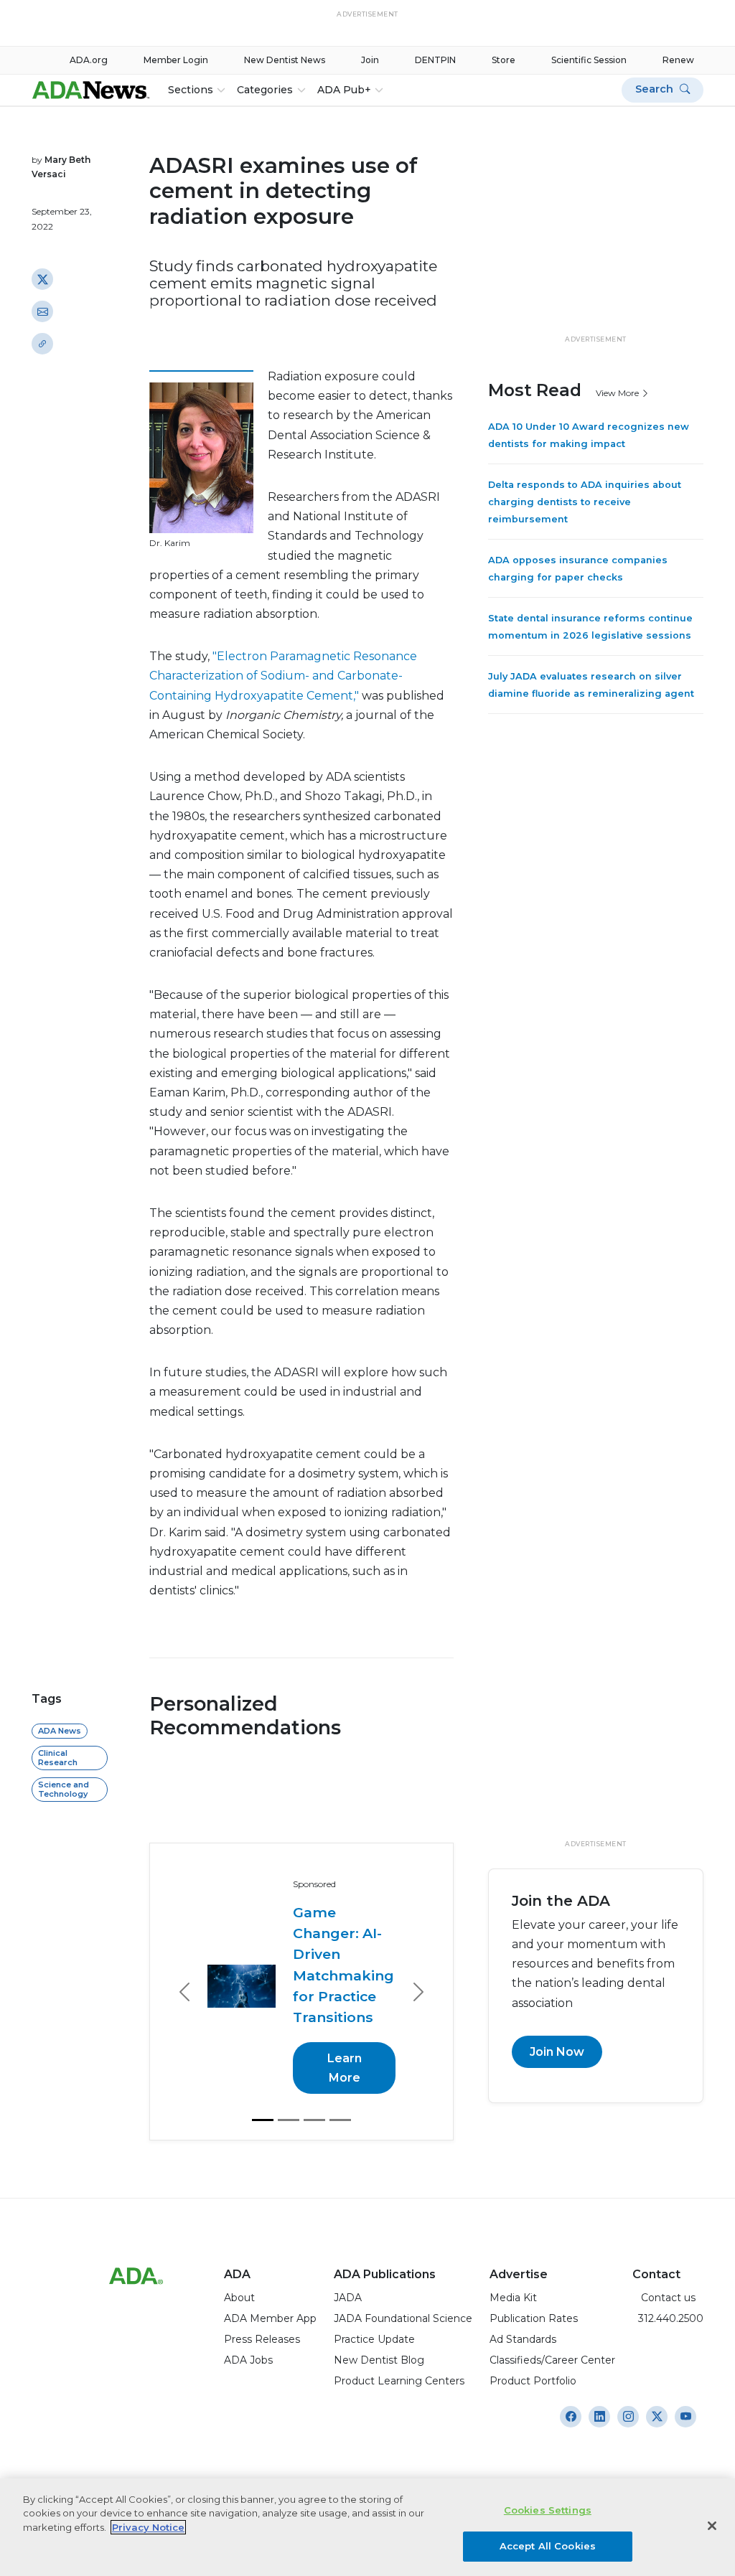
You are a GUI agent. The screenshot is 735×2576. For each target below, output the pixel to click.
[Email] (42, 311)
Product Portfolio (533, 2338)
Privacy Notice (290, 2471)
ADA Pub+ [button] (344, 90)
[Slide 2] (289, 2078)
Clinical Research (58, 1758)
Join (370, 60)
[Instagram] (571, 2374)
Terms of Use (354, 2471)
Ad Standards (523, 2297)
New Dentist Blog (379, 2318)
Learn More (345, 2026)
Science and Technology (64, 1789)
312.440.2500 (668, 2276)
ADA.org (89, 60)
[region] (367, 2527)
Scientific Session (589, 60)
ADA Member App (270, 2276)
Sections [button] (191, 90)
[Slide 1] (263, 2078)
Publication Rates (534, 2276)
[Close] (712, 2526)
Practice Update (374, 2297)
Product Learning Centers (399, 2338)
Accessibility (227, 2471)
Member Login (176, 60)
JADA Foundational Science (403, 2276)
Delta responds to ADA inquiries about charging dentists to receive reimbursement (585, 502)
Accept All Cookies (548, 2546)
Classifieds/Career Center (552, 2318)
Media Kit (513, 2255)
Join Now (557, 2052)
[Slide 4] (340, 2078)
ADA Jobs (248, 2318)
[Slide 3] (314, 2078)
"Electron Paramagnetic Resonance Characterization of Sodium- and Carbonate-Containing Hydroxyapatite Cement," (283, 676)
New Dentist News (285, 60)
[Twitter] (42, 279)
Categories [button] (265, 90)
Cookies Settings (548, 2510)
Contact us (664, 2255)
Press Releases (262, 2297)
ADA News (60, 1731)
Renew (678, 60)
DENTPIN (435, 60)
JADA (348, 2255)
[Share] (42, 344)
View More (618, 393)
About (239, 2255)
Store (504, 60)
